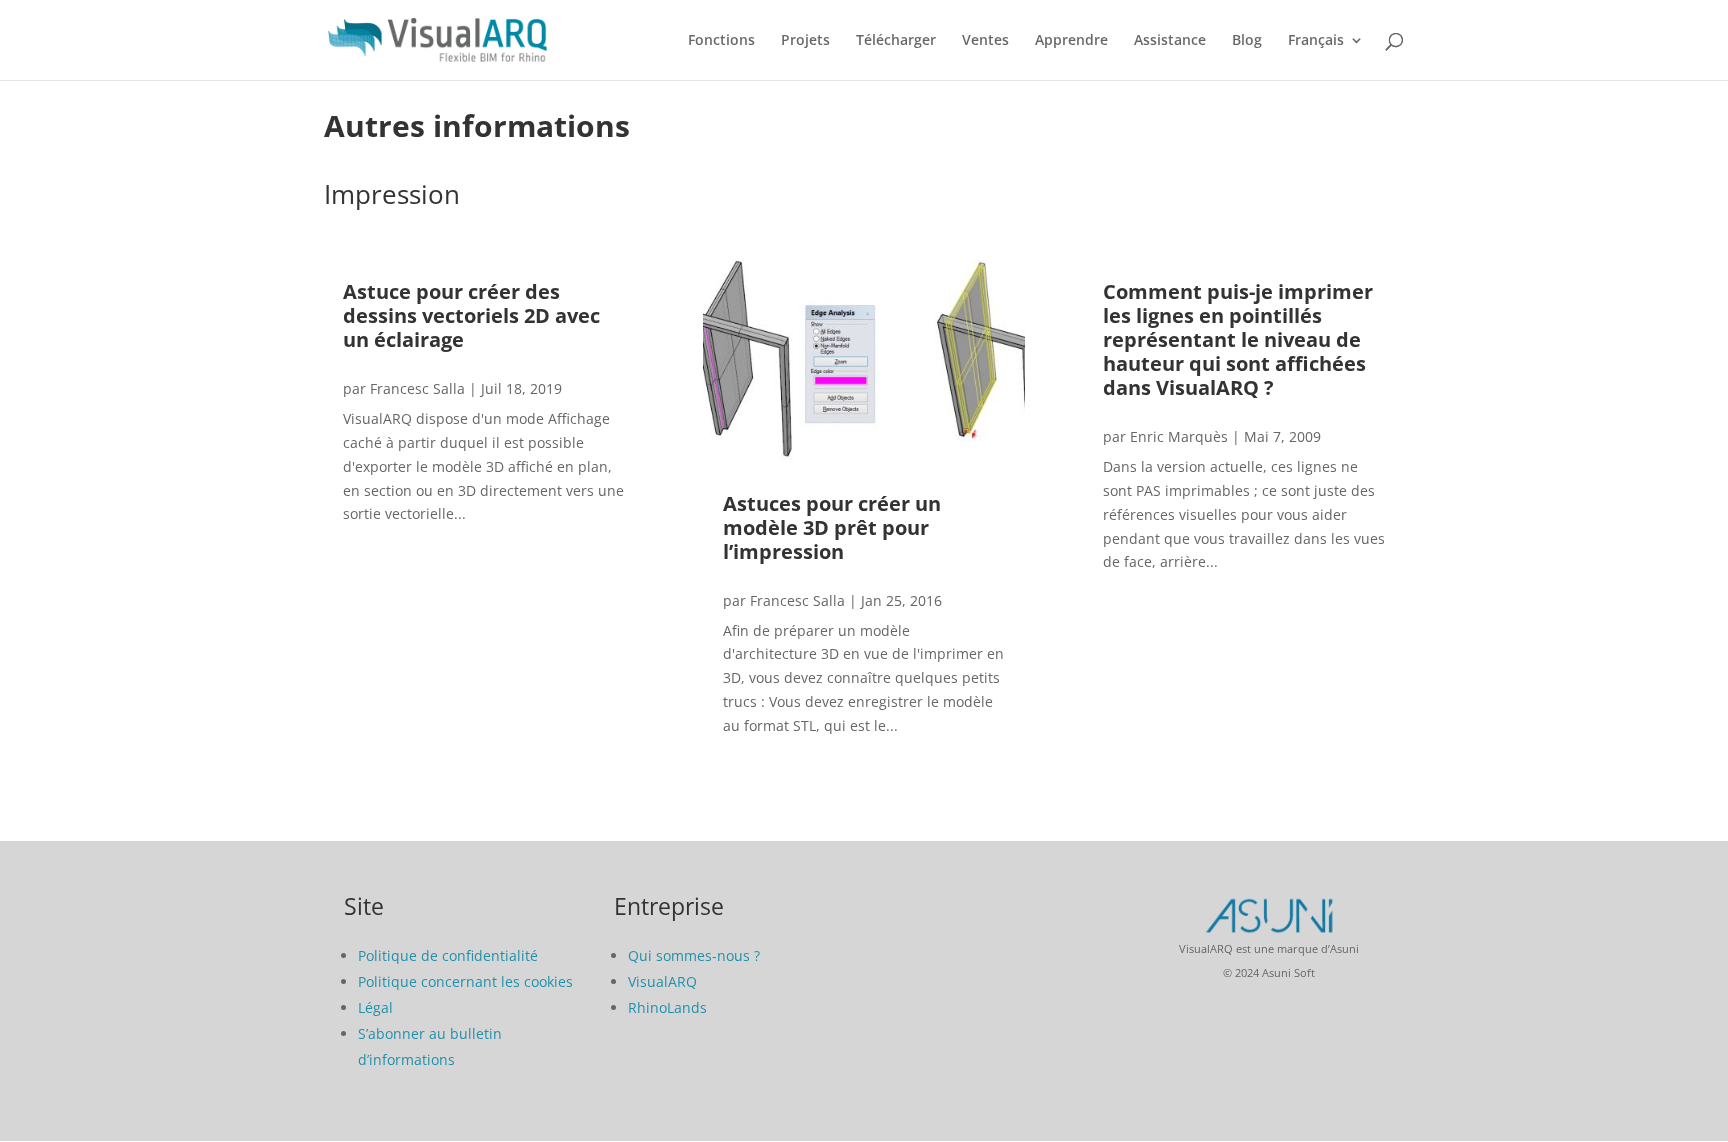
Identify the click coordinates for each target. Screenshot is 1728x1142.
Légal (375, 1007)
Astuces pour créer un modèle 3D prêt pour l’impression (832, 527)
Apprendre (1071, 41)
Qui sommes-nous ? (694, 955)
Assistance (1170, 41)
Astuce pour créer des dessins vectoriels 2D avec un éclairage (471, 315)
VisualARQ (662, 981)
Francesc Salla (417, 388)
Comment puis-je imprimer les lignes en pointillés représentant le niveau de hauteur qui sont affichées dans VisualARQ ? (1238, 339)
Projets (805, 41)
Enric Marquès (1179, 436)
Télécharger (896, 41)
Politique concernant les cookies (465, 981)
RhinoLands (667, 1007)
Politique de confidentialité (448, 955)
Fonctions (721, 41)
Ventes (985, 41)
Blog (1247, 41)
